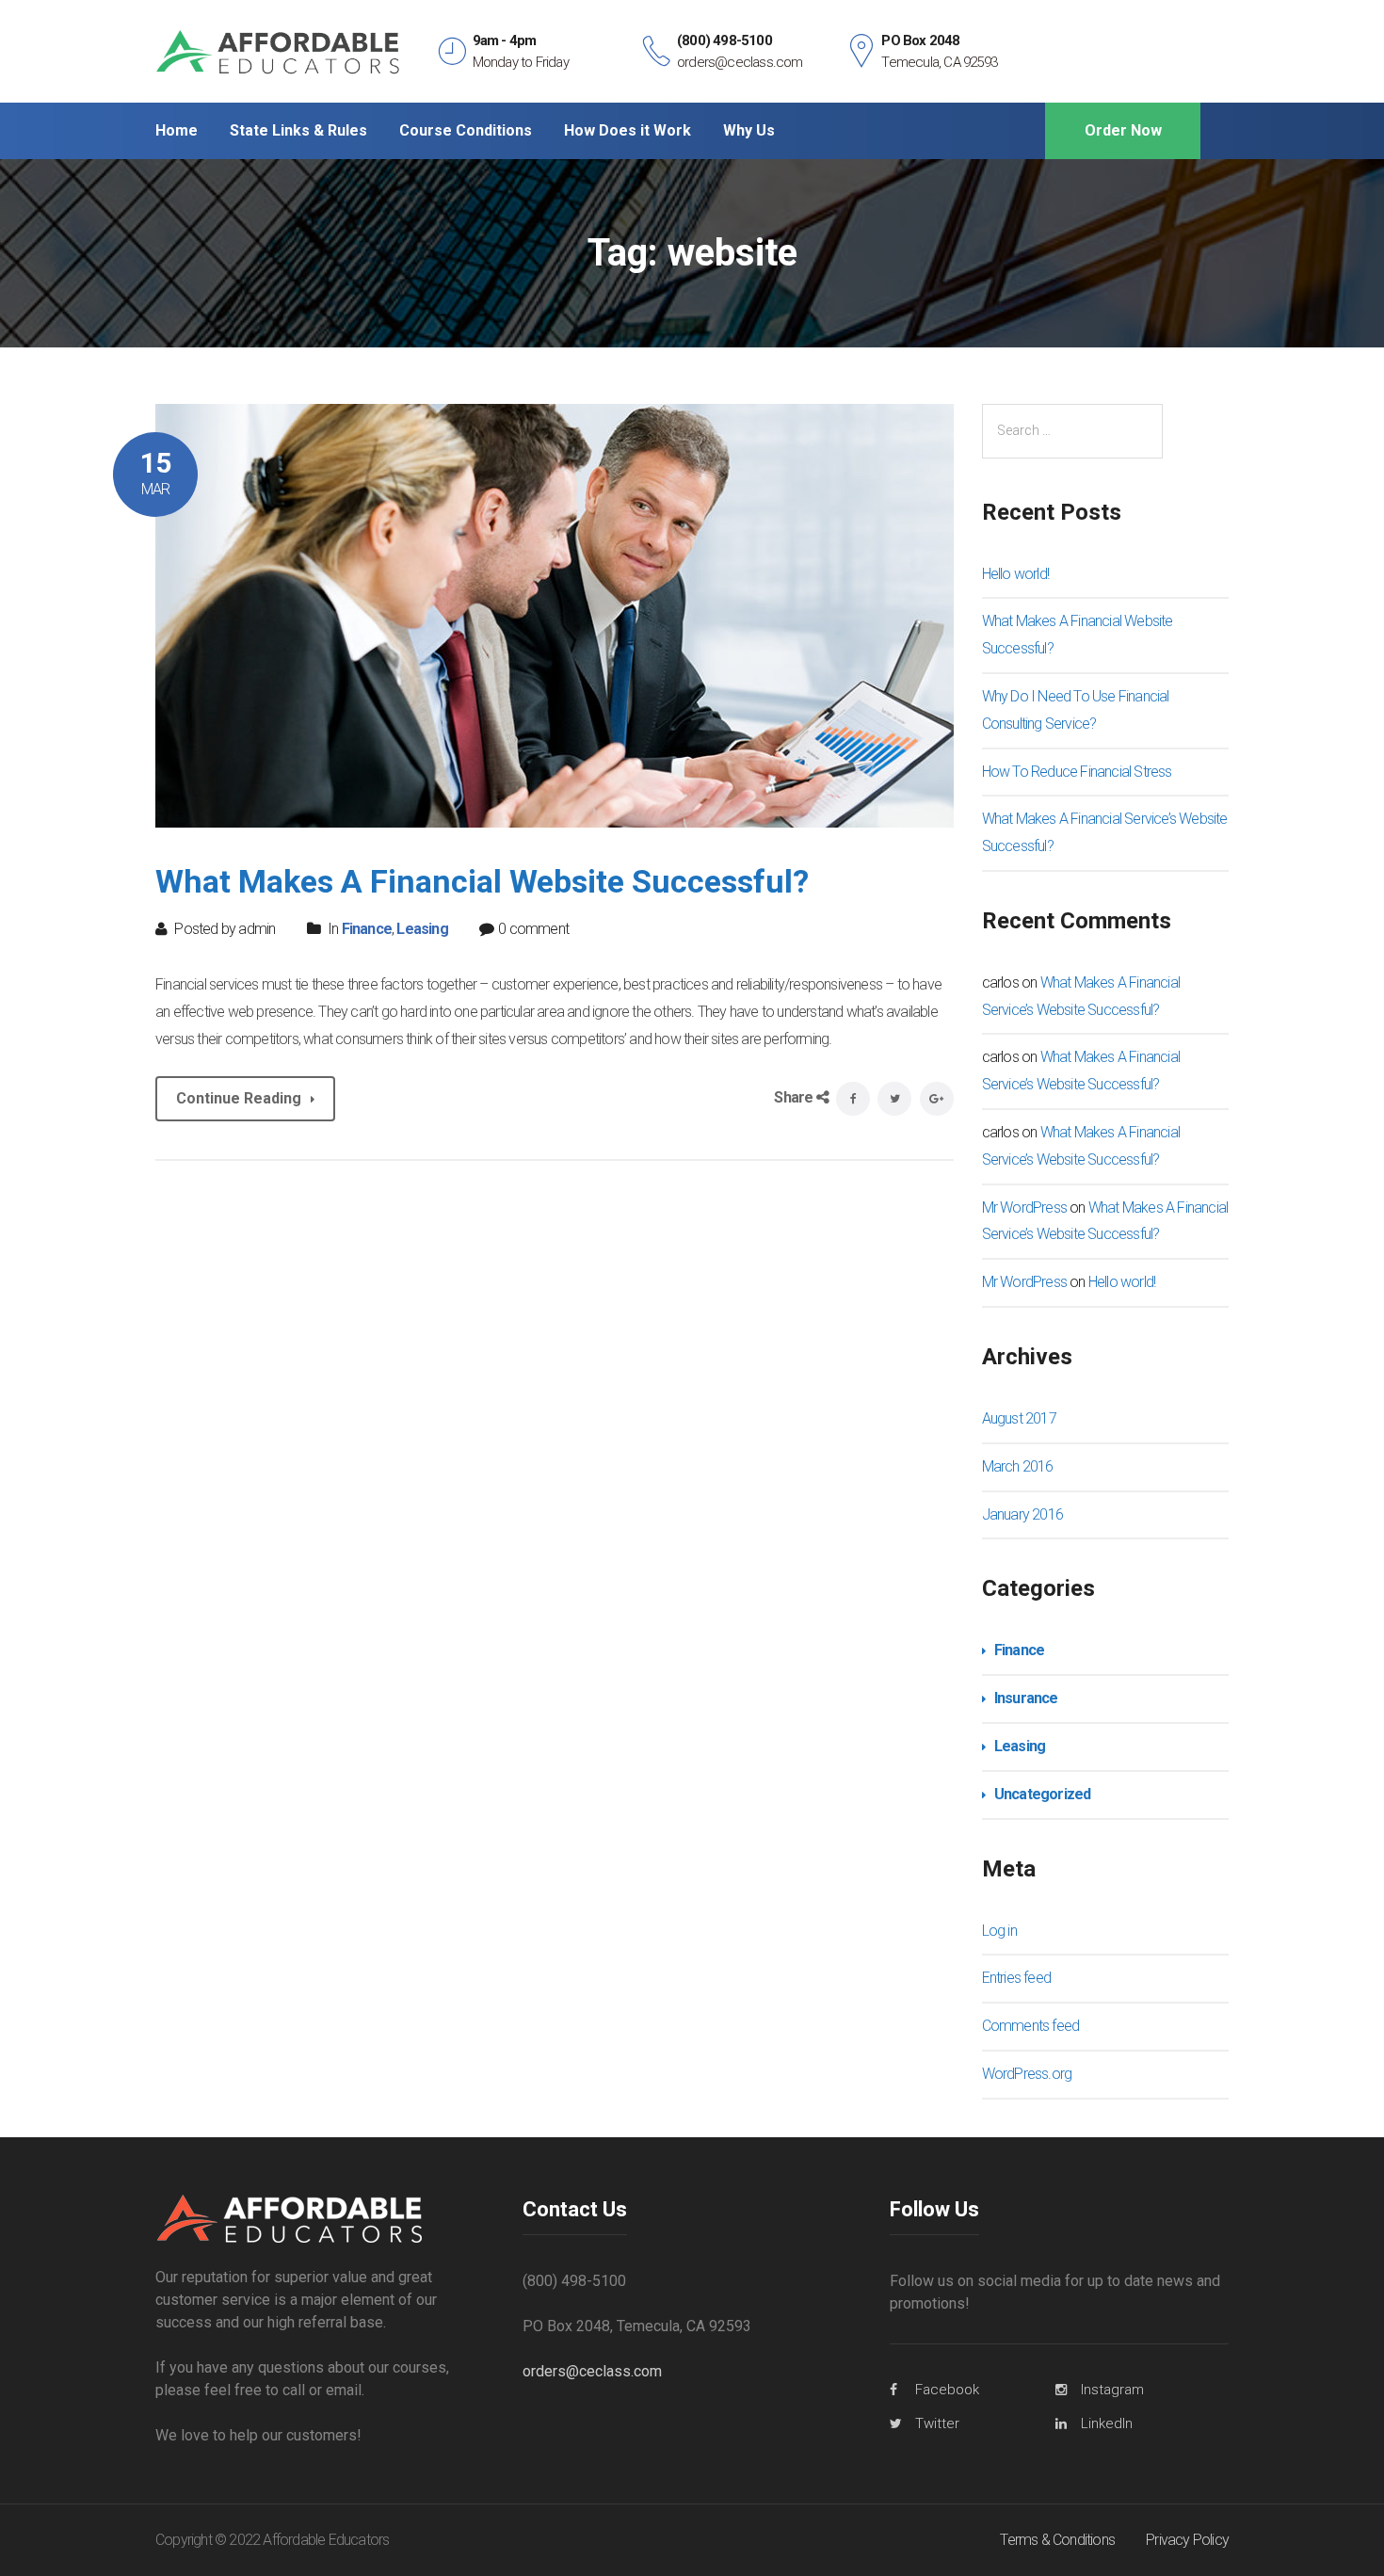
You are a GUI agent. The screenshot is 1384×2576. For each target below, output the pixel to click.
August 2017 (1019, 1418)
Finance (367, 929)
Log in (999, 1931)
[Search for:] (1072, 431)
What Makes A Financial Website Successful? (482, 881)
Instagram (1112, 2390)
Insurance (1026, 1698)
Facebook (947, 2390)
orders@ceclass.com (592, 2371)
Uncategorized (1043, 1794)
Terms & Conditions (1057, 2540)
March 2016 (1018, 1466)
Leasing (422, 929)
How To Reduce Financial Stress (1077, 772)
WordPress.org (1027, 2074)
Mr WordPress (1024, 1207)
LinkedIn (1107, 2423)
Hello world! (1015, 574)
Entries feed (1016, 1978)
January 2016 (1022, 1514)
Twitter (937, 2423)
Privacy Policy (1187, 2540)
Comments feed (1031, 2026)
